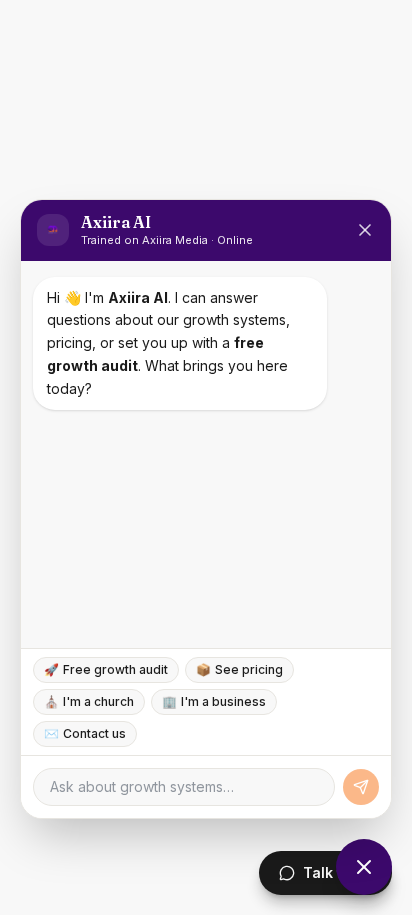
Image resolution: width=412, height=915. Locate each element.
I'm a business (214, 701)
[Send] (361, 787)
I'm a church (89, 701)
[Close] (365, 230)
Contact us (85, 733)
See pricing (239, 669)
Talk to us (337, 872)
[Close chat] (364, 867)
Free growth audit (106, 669)
